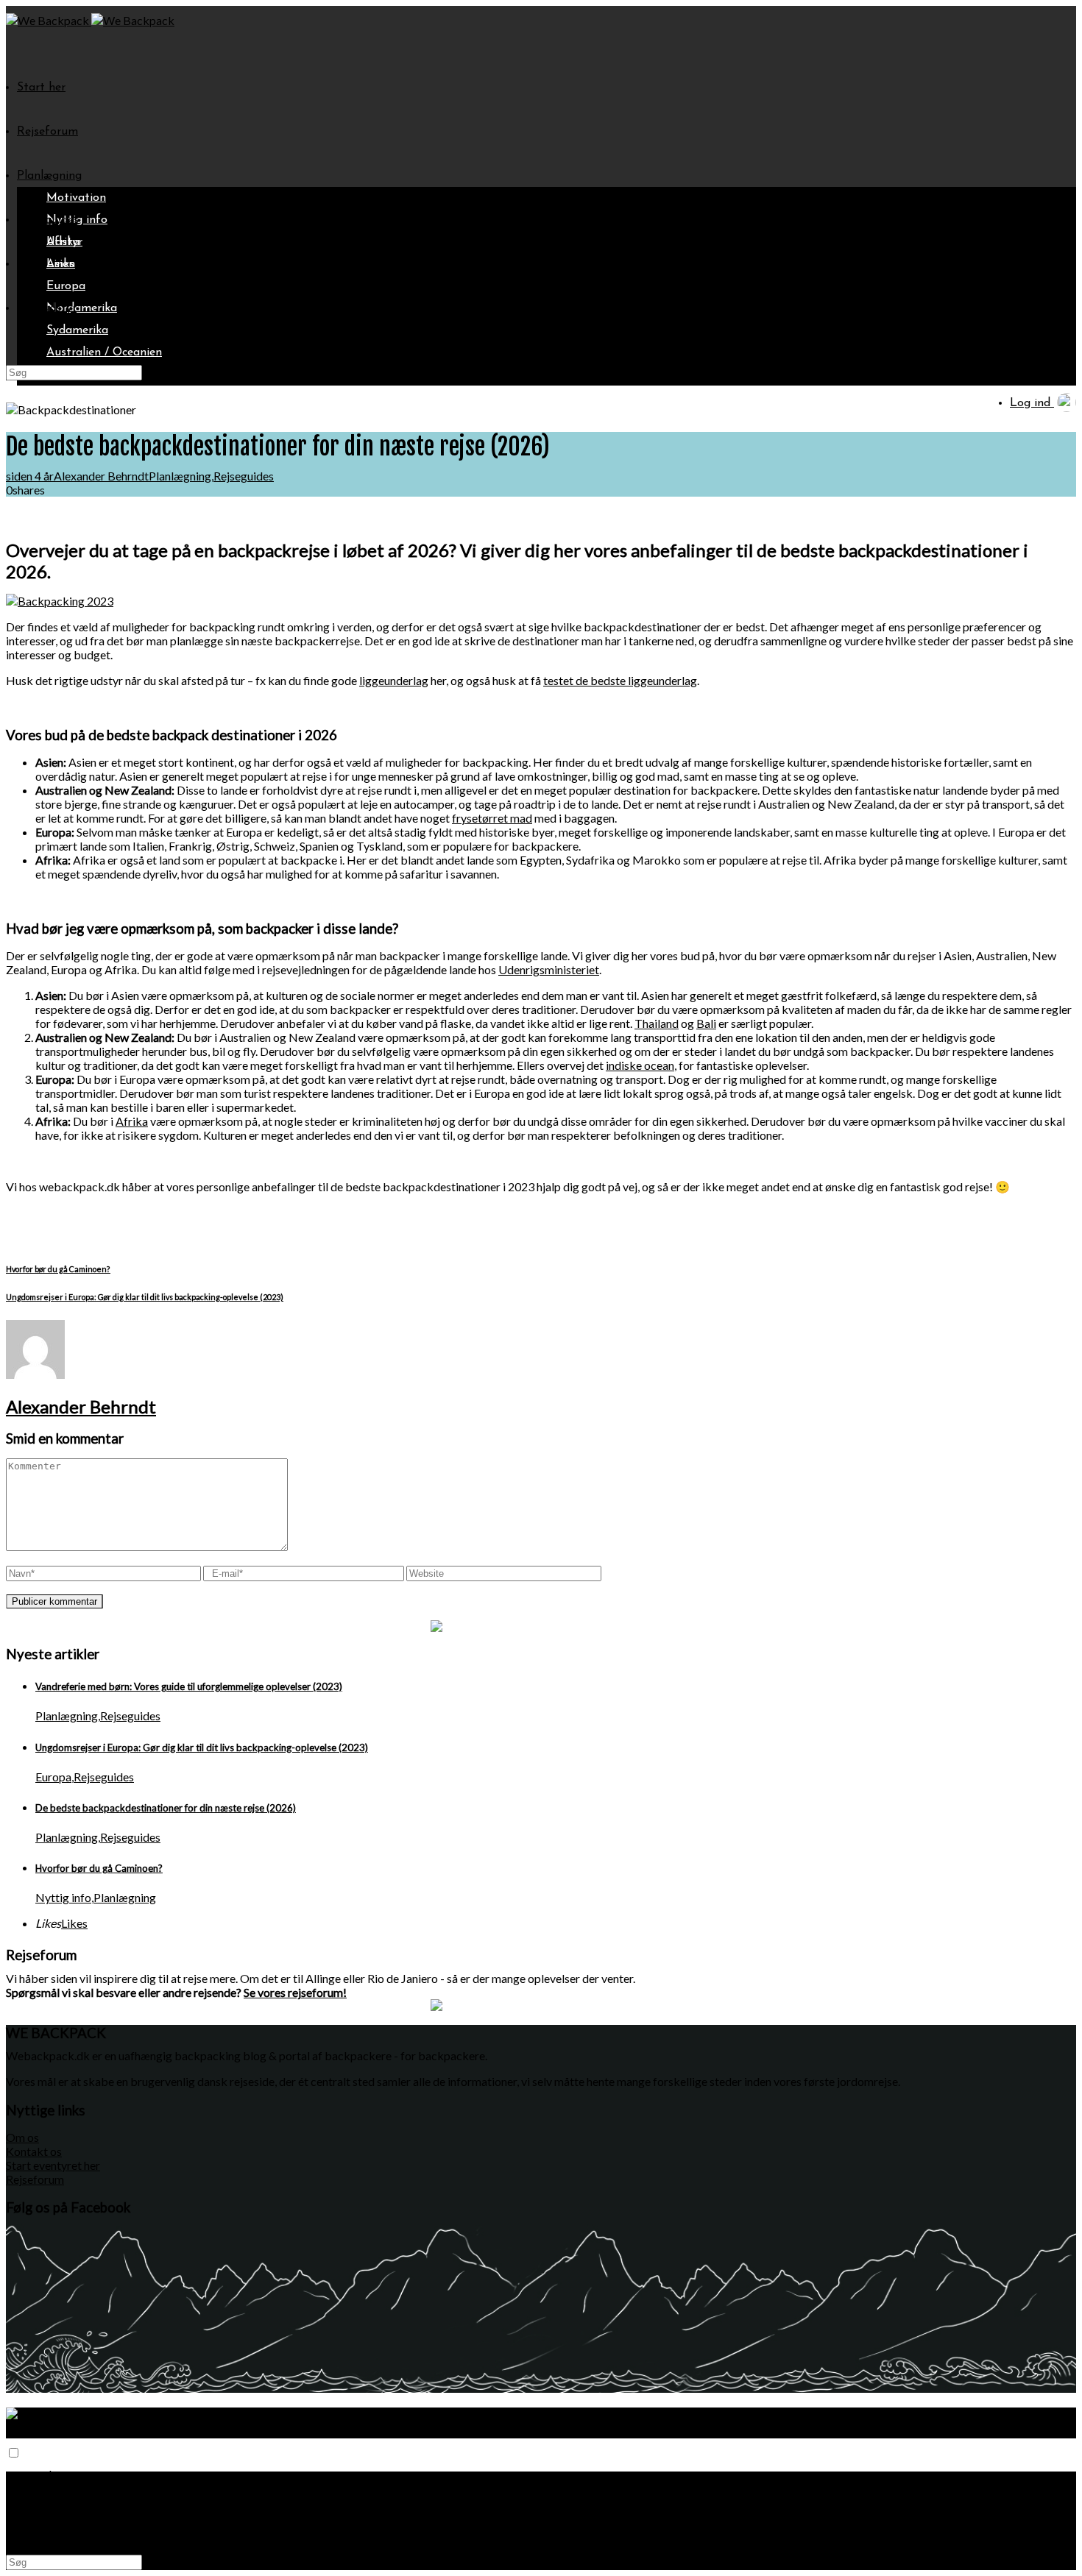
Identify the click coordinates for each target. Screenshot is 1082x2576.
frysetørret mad (492, 818)
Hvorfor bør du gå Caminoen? (99, 1868)
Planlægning (49, 176)
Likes (74, 1923)
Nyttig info (63, 1897)
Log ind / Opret (59, 2536)
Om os (22, 2137)
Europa (66, 286)
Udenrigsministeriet (549, 969)
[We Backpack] (49, 20)
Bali (706, 1023)
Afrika (63, 242)
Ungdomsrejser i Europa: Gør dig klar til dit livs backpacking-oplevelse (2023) (202, 1748)
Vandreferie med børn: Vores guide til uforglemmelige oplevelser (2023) (189, 1686)
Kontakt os (34, 2151)
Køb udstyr (47, 308)
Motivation (76, 198)
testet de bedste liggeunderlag (620, 680)
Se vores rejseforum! (295, 1992)
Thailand (657, 1023)
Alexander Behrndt (101, 476)
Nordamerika (82, 308)
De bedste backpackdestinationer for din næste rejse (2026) (166, 1808)
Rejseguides (48, 220)
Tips (28, 264)
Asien (61, 264)
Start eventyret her (53, 2165)
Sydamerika (77, 330)
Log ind (1032, 403)
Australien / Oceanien (104, 352)
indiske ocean (640, 1065)
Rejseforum (47, 132)
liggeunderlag (394, 680)
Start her (41, 88)
